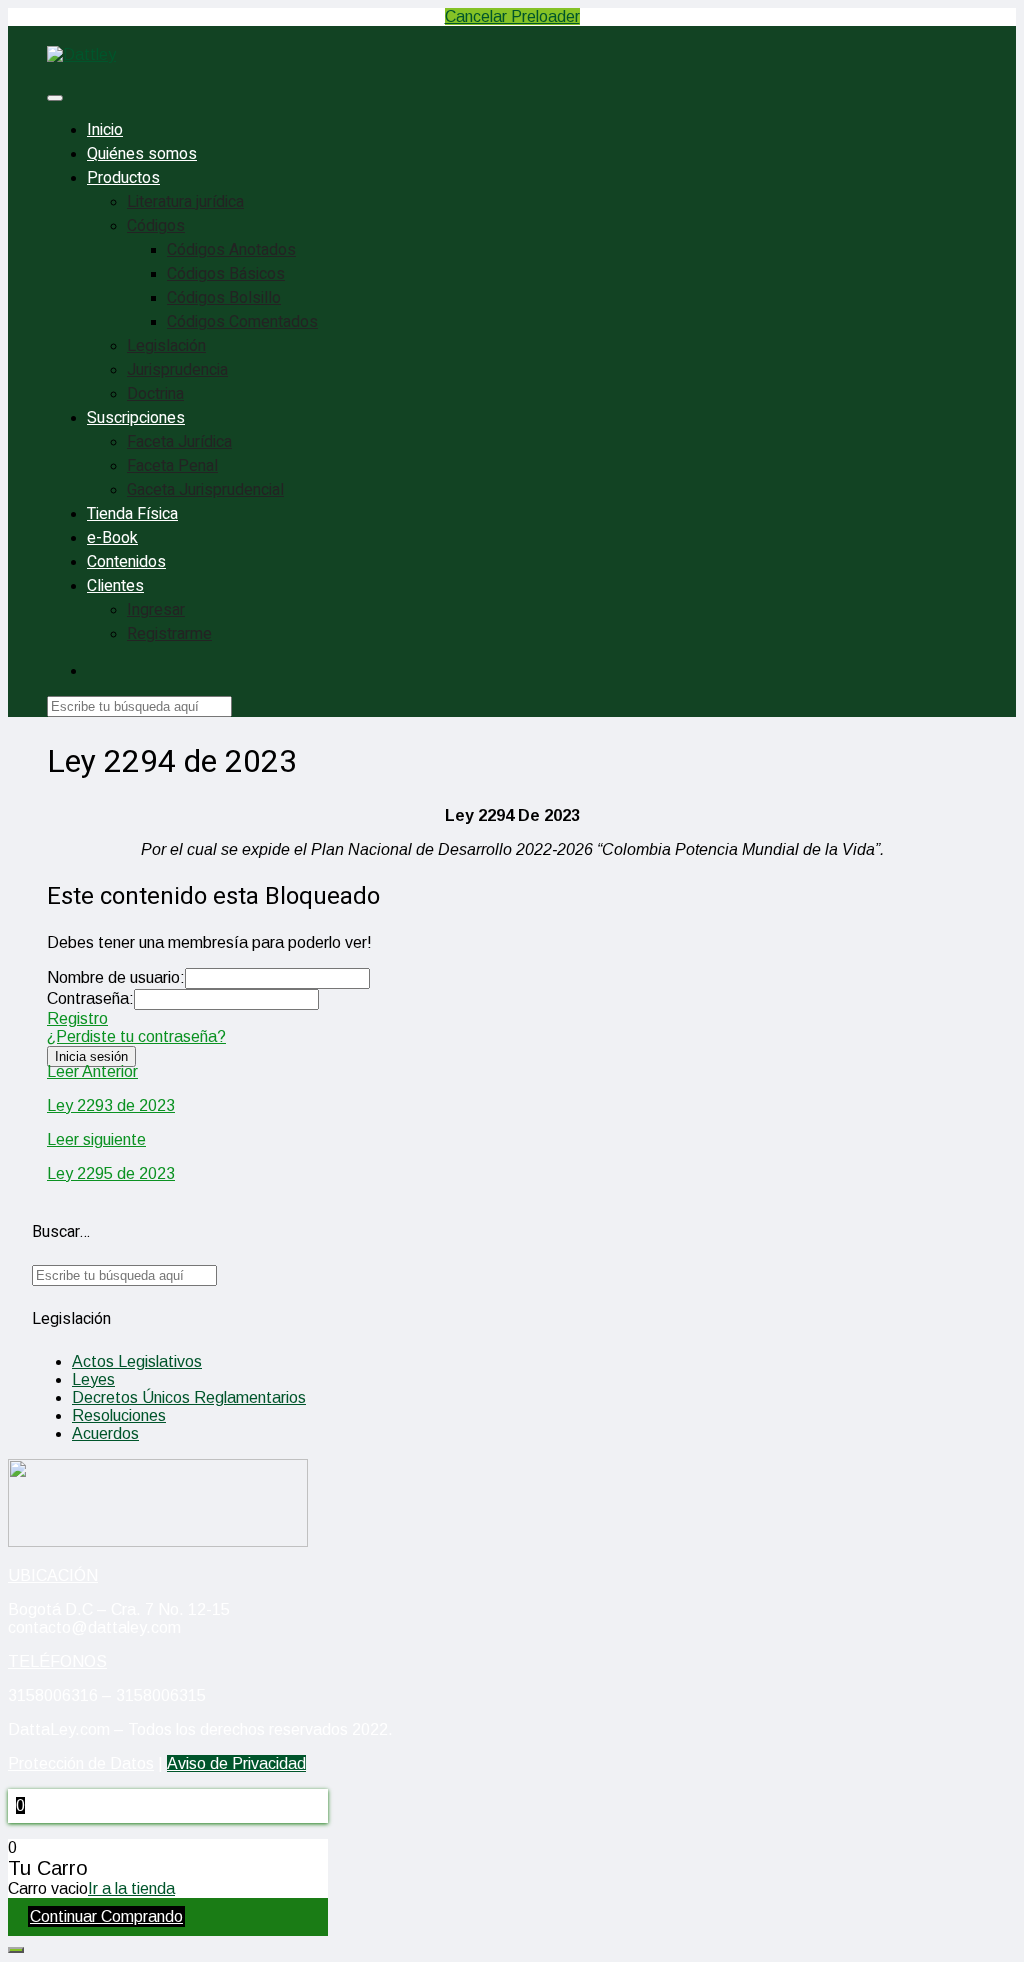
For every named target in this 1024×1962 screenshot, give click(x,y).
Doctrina (155, 394)
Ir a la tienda (131, 1888)
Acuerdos (105, 1433)
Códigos (156, 226)
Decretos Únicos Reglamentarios (189, 1397)
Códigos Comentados (242, 322)
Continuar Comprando (106, 1916)
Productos (123, 178)
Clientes (115, 586)
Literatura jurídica (185, 202)
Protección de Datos (81, 1763)
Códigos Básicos (226, 274)
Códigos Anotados (231, 250)
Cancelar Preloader (512, 16)
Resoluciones (119, 1415)
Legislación (166, 346)
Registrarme (169, 634)
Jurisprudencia (177, 370)
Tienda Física (132, 514)
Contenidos (126, 562)
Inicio (105, 130)
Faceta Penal (172, 466)
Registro (77, 1018)
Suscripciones (136, 418)
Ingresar (156, 610)
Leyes (93, 1379)
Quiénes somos (142, 154)
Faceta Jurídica (179, 442)
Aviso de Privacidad (236, 1763)
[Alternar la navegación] (55, 98)
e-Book (112, 538)
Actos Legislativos (137, 1361)
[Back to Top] (16, 1950)
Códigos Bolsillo (224, 298)
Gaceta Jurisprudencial (205, 490)
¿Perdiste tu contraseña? (136, 1036)
